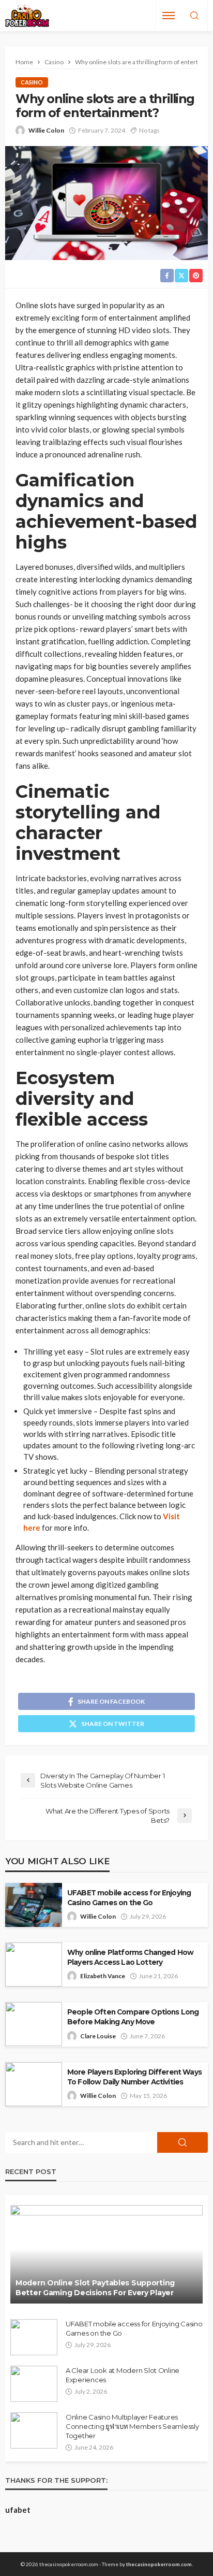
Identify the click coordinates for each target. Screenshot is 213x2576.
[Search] (194, 16)
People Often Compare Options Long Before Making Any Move (133, 2017)
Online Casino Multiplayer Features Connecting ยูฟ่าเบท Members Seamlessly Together (132, 2426)
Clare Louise (98, 2036)
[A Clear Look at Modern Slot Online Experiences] (34, 2384)
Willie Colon (46, 130)
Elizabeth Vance (103, 1976)
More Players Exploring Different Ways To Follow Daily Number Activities (134, 2077)
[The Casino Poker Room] (27, 16)
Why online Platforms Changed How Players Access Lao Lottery (130, 1957)
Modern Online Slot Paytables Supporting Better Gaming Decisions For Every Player (95, 2288)
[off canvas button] (169, 16)
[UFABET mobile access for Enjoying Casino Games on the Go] (34, 2337)
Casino (32, 82)
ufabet (18, 2510)
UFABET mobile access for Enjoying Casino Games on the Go (129, 1898)
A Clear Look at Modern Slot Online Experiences (123, 2375)
